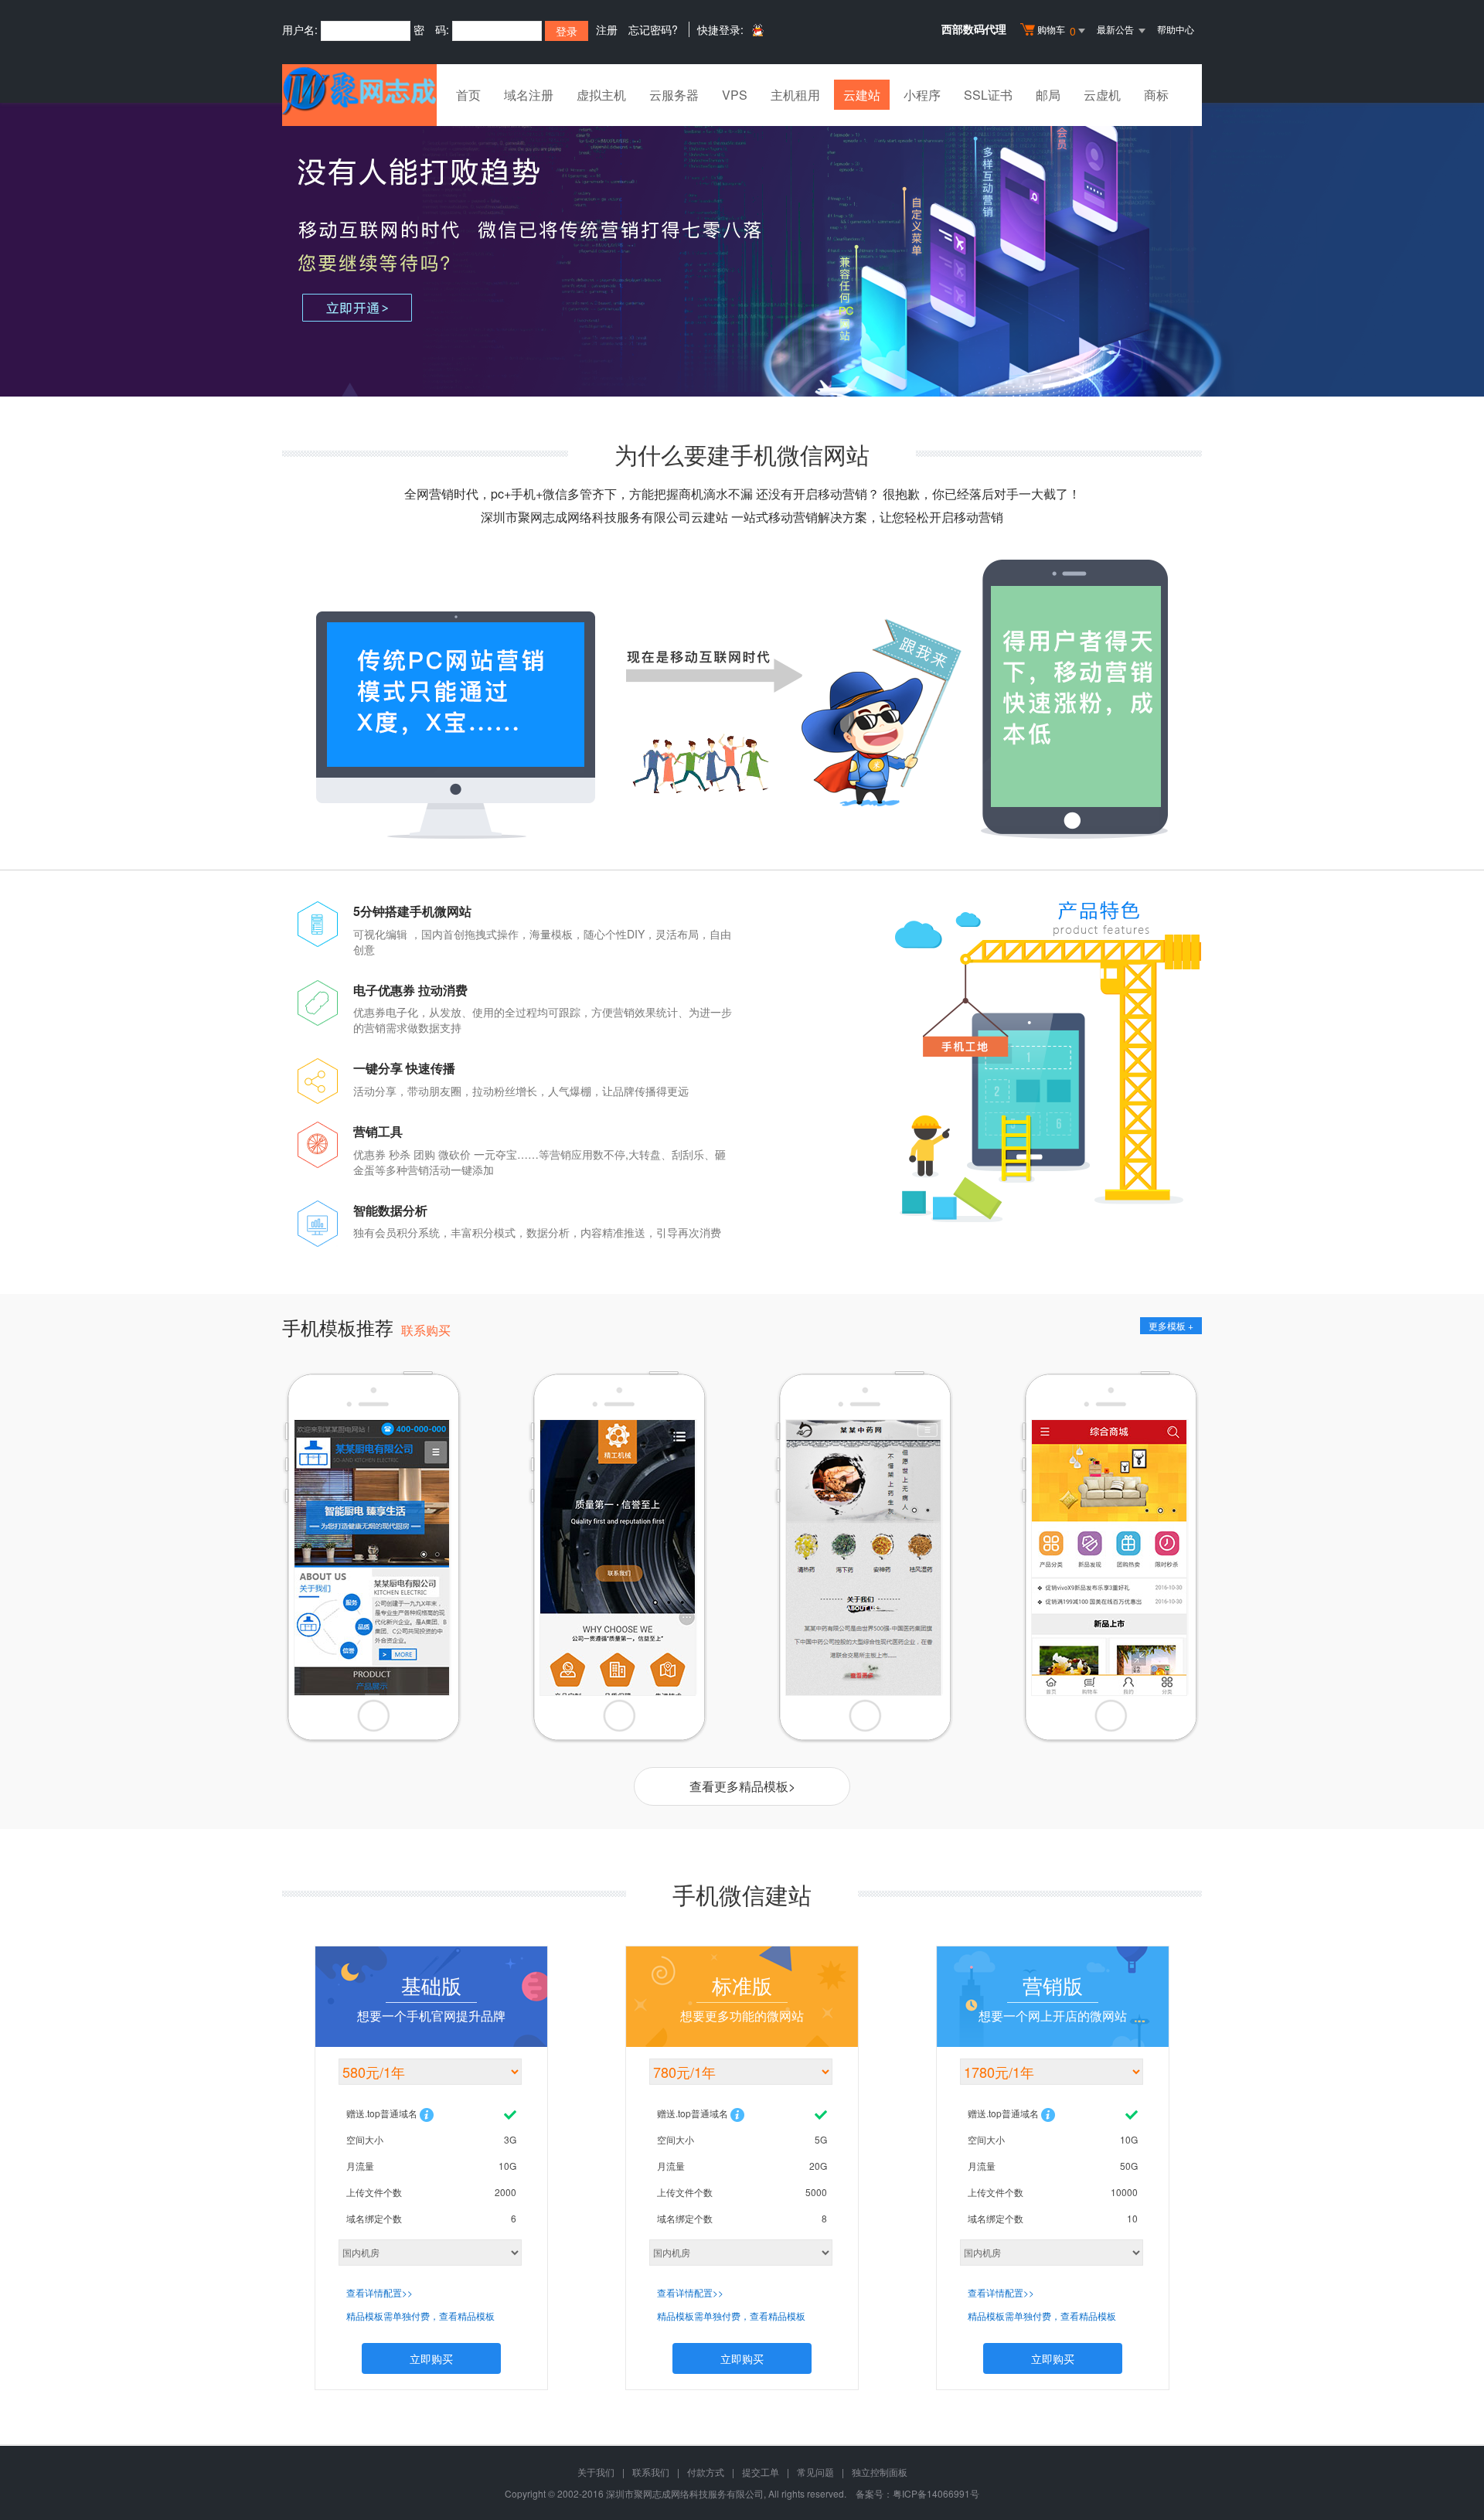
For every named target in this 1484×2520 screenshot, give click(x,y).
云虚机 (1102, 95)
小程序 (922, 95)
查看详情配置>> (380, 2292)
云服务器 (674, 95)
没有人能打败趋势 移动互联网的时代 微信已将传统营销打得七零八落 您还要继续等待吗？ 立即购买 (742, 250)
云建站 (862, 95)
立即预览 (369, 1637)
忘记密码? (653, 29)
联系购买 (426, 1330)
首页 (468, 95)
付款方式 (706, 2472)
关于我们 (596, 2472)
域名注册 (529, 95)
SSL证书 (988, 95)
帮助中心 (1176, 29)
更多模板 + (1171, 1325)
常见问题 (815, 2472)
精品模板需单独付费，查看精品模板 (420, 2316)
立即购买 (431, 2358)
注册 (607, 29)
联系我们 (651, 2472)
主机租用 (795, 95)
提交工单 (761, 2472)
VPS (735, 95)
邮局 (1048, 95)
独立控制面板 (880, 2472)
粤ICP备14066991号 (936, 2493)
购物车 (1057, 31)
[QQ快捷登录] (757, 30)
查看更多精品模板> (742, 1786)
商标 (1156, 95)
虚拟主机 (601, 95)
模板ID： (359, 1610)
